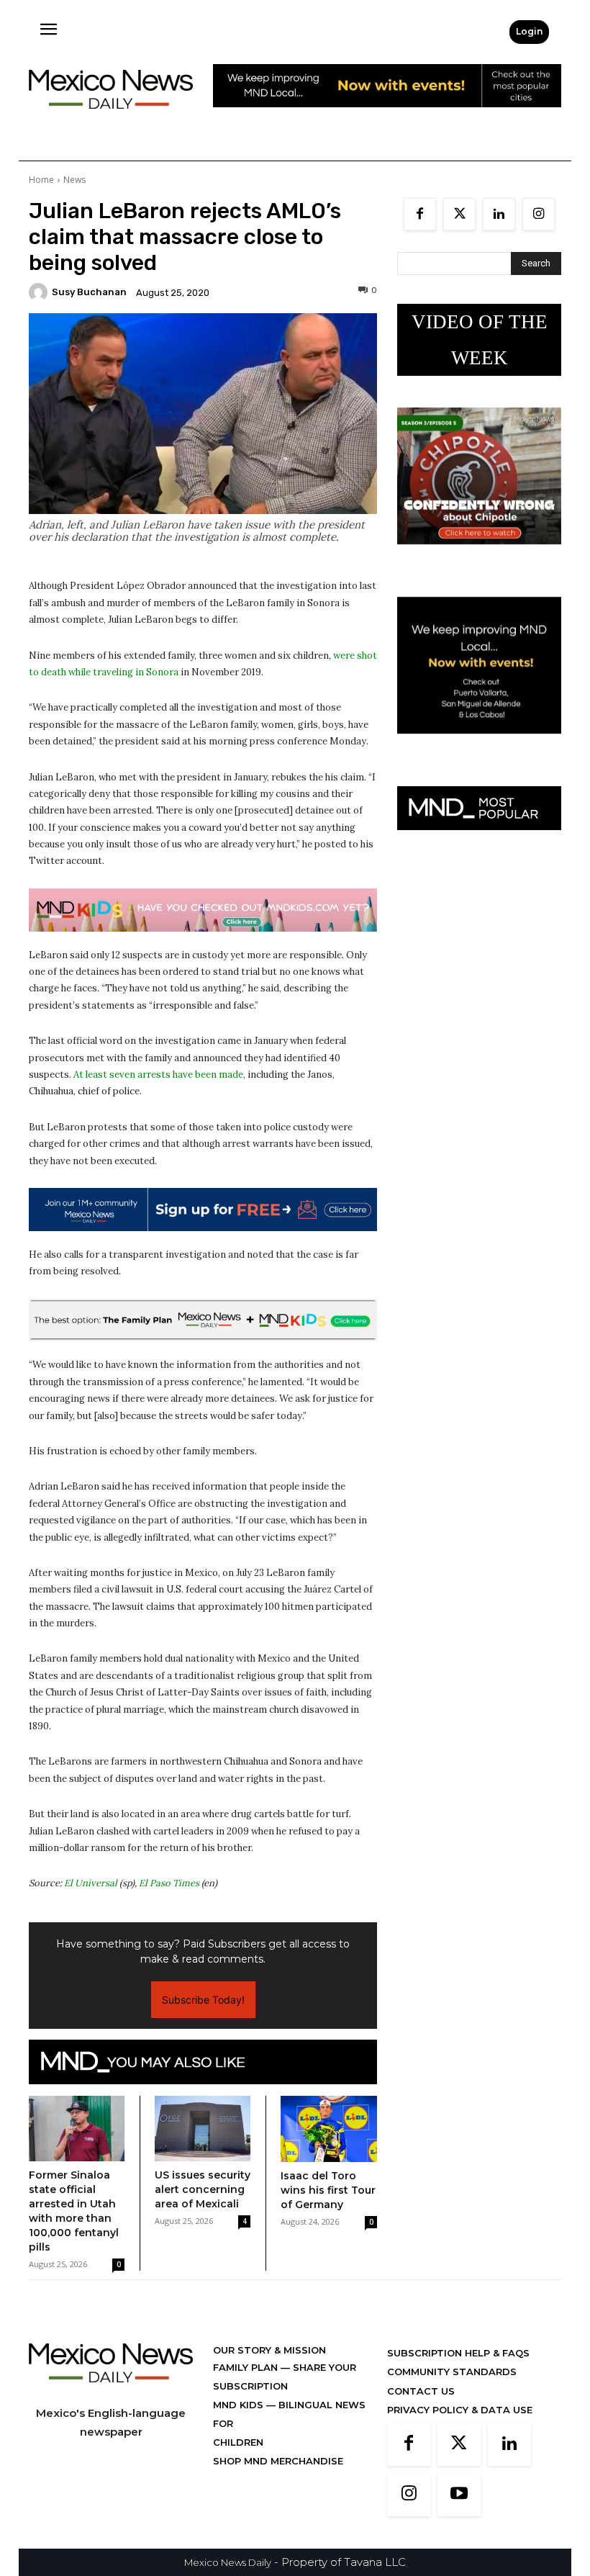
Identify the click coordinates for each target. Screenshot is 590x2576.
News (74, 180)
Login (529, 31)
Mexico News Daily (228, 2562)
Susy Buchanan (89, 292)
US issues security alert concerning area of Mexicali (203, 2189)
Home (41, 180)
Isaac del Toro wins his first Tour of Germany (328, 2190)
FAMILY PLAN (247, 2367)
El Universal (91, 1883)
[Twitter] (459, 214)
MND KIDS (240, 2405)
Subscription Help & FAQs (458, 2353)
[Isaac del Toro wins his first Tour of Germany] (329, 2129)
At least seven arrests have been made (158, 1075)
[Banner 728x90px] (203, 910)
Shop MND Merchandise (278, 2461)
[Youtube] (459, 2495)
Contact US (421, 2391)
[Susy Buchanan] (40, 292)
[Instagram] (539, 214)
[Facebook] (420, 214)
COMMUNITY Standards (452, 2372)
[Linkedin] (499, 214)
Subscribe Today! (203, 2000)
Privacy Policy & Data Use (460, 2410)
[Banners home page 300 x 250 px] (479, 555)
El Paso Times (169, 1883)
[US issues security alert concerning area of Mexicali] (203, 2129)
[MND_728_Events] (387, 118)
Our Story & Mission (269, 2350)
